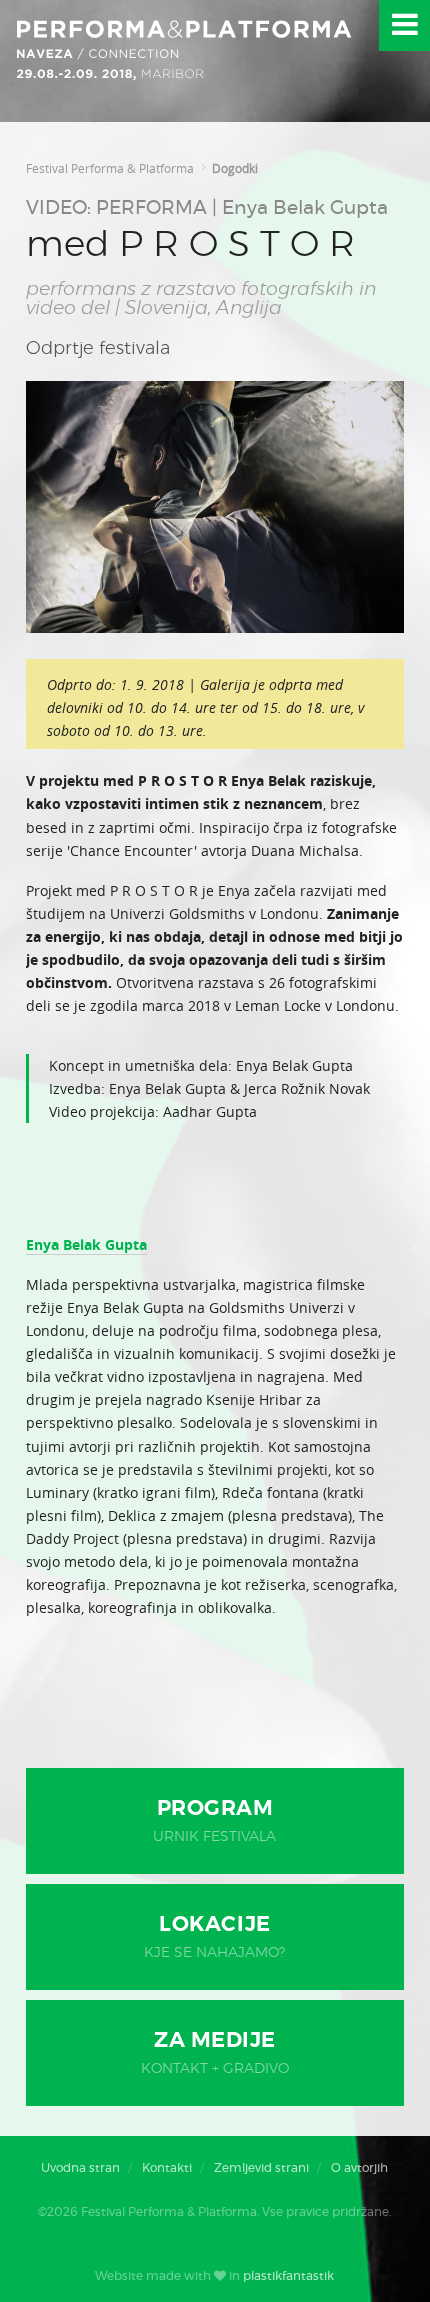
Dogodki (235, 168)
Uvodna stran (80, 2168)
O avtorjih (359, 2168)
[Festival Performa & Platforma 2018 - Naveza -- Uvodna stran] (185, 61)
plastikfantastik (288, 2276)
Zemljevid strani (261, 2168)
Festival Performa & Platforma (110, 168)
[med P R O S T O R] (215, 627)
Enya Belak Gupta (86, 1244)
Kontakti (167, 2168)
